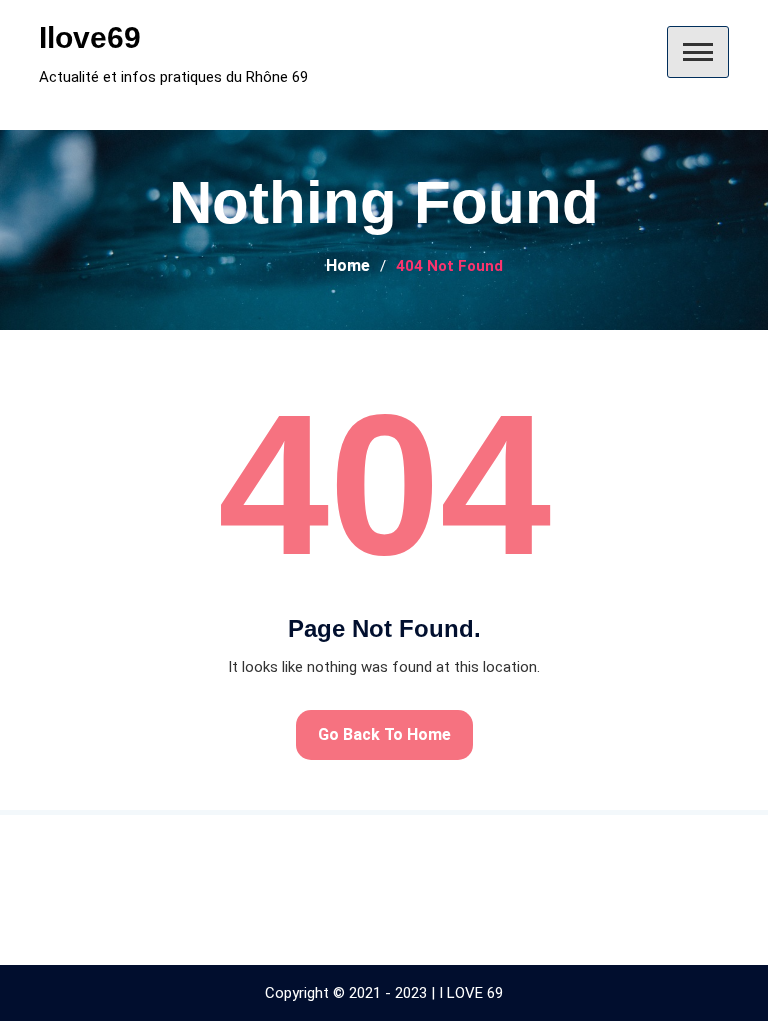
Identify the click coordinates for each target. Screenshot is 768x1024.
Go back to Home (384, 734)
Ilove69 (90, 37)
